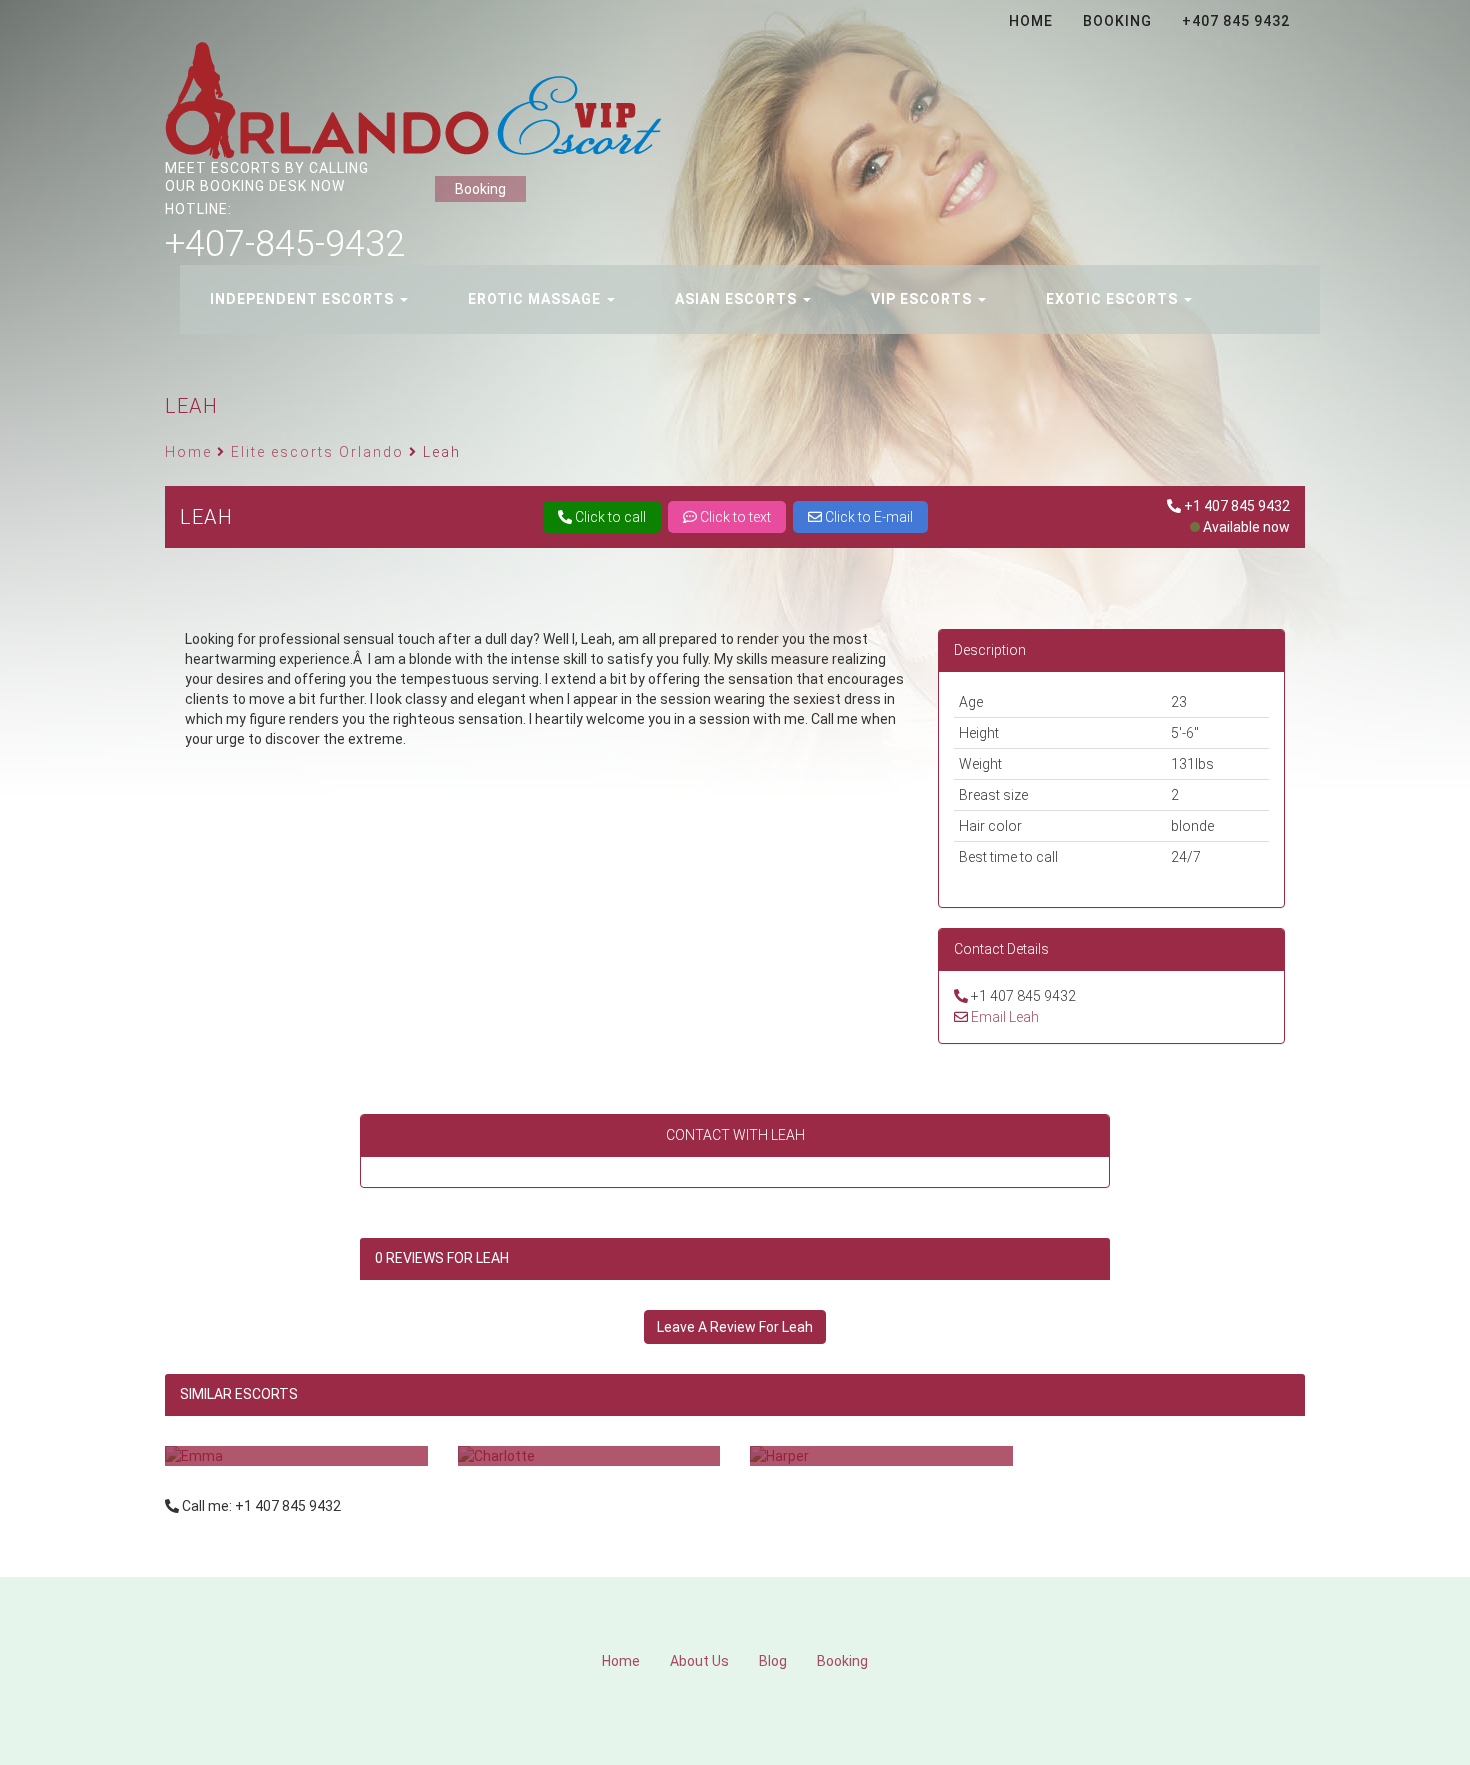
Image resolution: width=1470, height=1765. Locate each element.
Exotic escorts (1114, 299)
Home (621, 1661)
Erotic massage (536, 299)
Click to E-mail (867, 517)
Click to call (609, 517)
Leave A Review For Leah (735, 1327)
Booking (480, 189)
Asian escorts (738, 299)
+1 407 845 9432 (1237, 506)
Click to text (734, 517)
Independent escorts (304, 299)
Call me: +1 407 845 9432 (261, 1506)
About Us (699, 1661)
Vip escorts (923, 299)
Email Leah (1005, 1017)
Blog (773, 1661)
